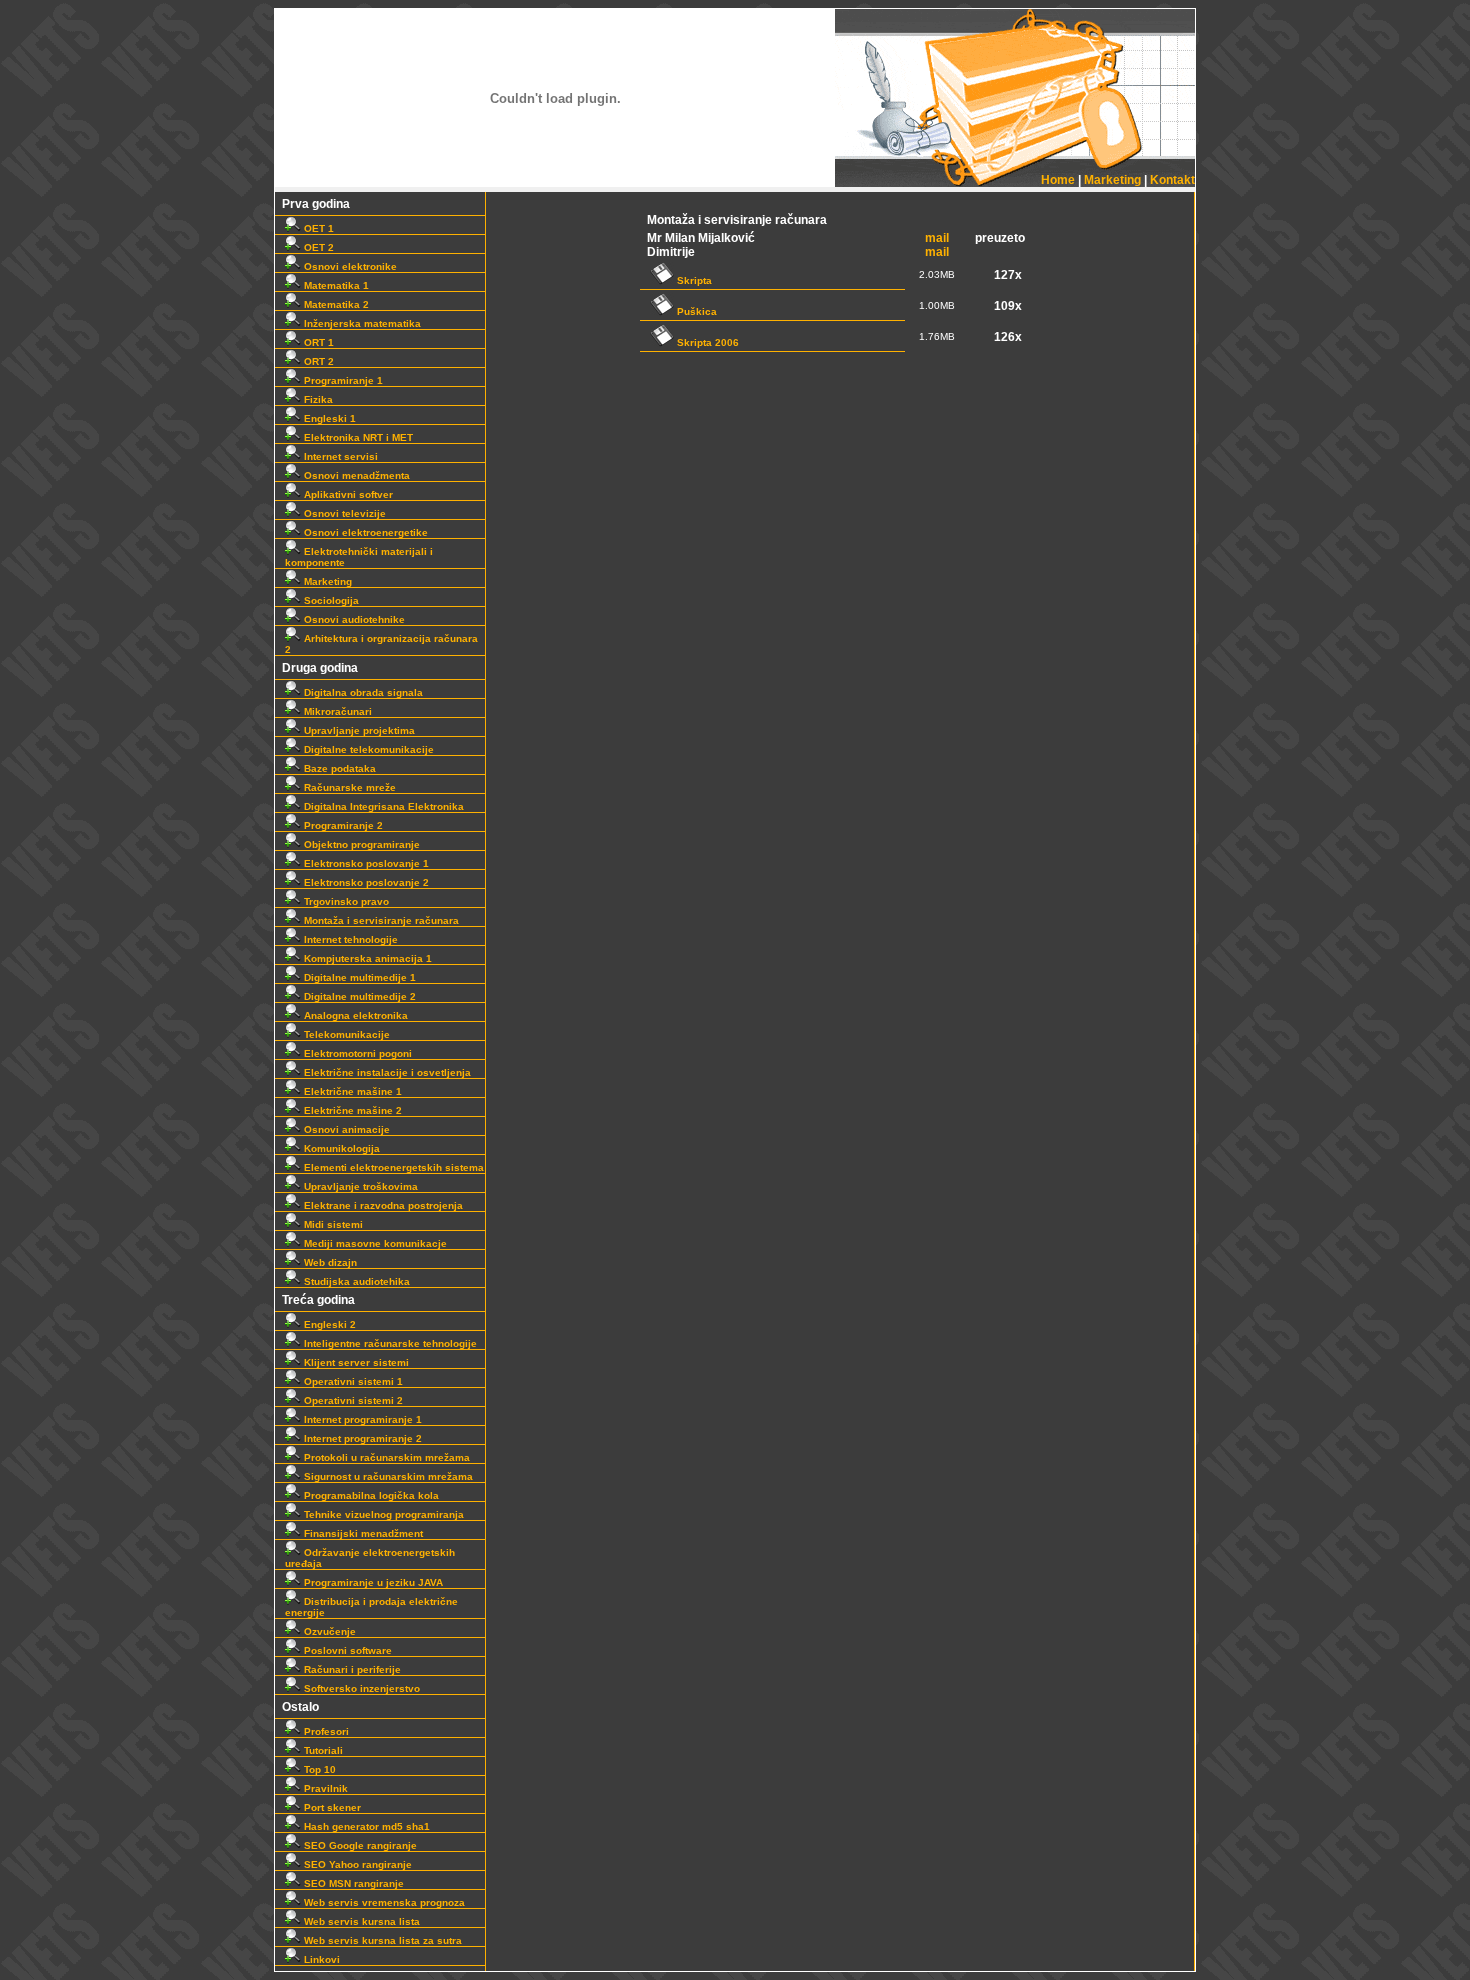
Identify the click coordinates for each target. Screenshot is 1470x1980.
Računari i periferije (351, 1669)
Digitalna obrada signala (362, 692)
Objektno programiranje (360, 844)
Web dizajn (329, 1262)
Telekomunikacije (345, 1034)
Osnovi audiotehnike (353, 619)
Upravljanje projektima (358, 730)
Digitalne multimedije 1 (358, 977)
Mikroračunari (336, 711)
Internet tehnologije (349, 939)
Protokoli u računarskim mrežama (385, 1457)
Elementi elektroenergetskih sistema (392, 1167)
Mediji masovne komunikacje (374, 1243)
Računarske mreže (348, 787)
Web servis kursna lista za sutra (381, 1940)
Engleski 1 (328, 418)
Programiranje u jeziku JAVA (372, 1582)
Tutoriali (322, 1750)
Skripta (693, 280)
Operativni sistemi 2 (352, 1400)
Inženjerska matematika (361, 323)
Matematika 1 (335, 285)
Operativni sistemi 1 (352, 1381)
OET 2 (317, 247)
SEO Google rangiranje (359, 1845)
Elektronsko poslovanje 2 (365, 882)
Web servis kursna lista (360, 1921)
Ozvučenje (328, 1631)
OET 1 (317, 228)
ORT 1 (317, 342)
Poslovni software (346, 1650)
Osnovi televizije (343, 513)
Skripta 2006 (706, 342)
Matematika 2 (335, 304)
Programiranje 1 (342, 380)
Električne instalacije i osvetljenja (386, 1072)
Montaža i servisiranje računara (380, 920)
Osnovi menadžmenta (355, 475)
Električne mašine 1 (351, 1091)
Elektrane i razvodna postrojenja (382, 1205)
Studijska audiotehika (355, 1281)
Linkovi (320, 1959)
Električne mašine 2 (351, 1110)
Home (1058, 180)
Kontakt (1172, 180)
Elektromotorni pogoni (356, 1053)
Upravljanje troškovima (359, 1186)
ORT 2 (317, 361)
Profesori (325, 1731)
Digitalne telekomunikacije (367, 749)
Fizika (317, 399)
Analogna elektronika (354, 1015)
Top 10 (318, 1769)
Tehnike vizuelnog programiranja (382, 1514)
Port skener (331, 1807)
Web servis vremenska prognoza (383, 1902)
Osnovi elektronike (349, 266)
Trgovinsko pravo (345, 901)
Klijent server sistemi (355, 1362)
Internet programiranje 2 (361, 1438)
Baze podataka (338, 768)
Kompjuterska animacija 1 (366, 958)
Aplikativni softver (347, 494)
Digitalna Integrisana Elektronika (382, 806)
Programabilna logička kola (370, 1495)
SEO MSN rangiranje (352, 1883)
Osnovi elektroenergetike (364, 532)
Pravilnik (324, 1788)
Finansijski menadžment (362, 1533)
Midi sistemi (332, 1224)
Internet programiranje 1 (361, 1419)
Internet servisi (339, 456)
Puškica (695, 311)
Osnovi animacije (345, 1129)
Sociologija (330, 600)
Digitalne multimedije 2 (358, 996)
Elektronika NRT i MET (357, 437)
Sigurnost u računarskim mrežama (387, 1476)
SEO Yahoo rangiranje (356, 1864)
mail (937, 238)
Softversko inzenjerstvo (360, 1688)
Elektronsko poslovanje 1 (365, 863)
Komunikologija (340, 1148)
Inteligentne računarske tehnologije (389, 1343)
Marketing (1112, 180)
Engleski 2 (328, 1324)
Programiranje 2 (342, 825)
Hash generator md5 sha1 (365, 1826)
